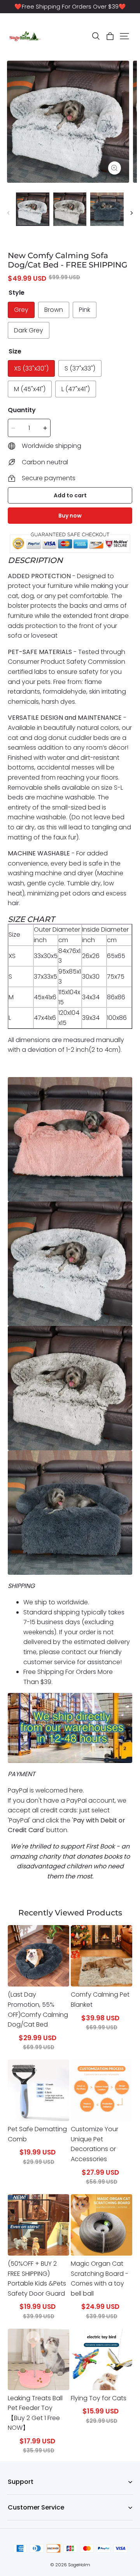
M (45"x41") (30, 389)
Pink (85, 310)
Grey (21, 310)
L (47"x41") (76, 389)
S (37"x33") (80, 368)
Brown (54, 310)
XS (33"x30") (31, 368)
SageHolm (79, 2565)
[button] (96, 36)
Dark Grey (29, 330)
